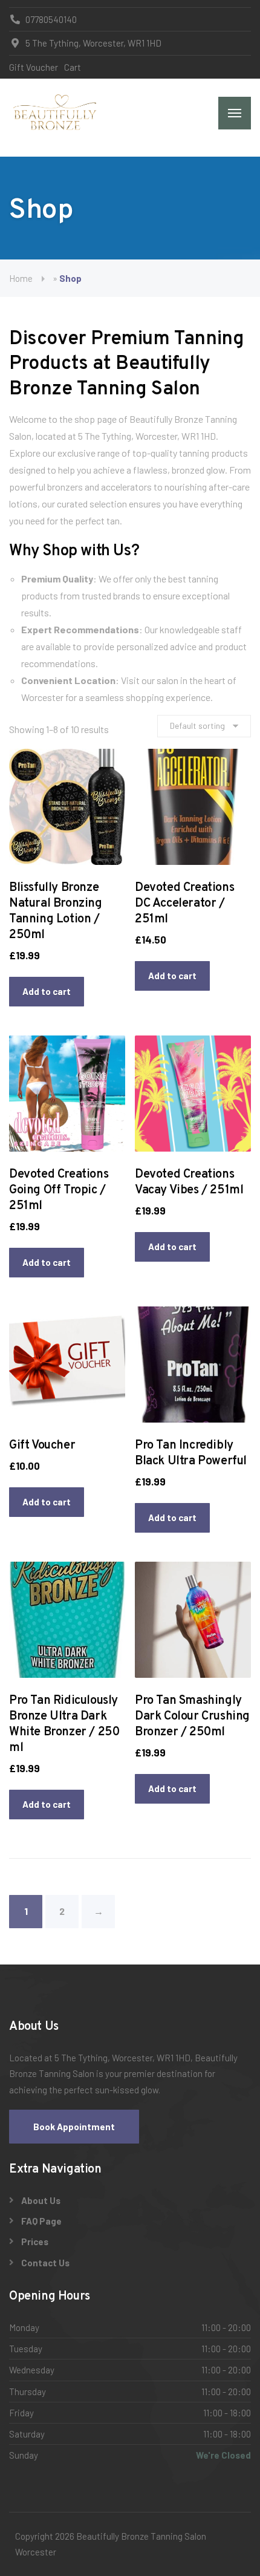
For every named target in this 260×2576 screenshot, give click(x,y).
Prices (35, 2242)
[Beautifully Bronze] (55, 113)
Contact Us (45, 2263)
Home (21, 278)
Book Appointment (74, 2127)
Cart (73, 67)
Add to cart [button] (47, 991)
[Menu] (235, 113)
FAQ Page (41, 2221)
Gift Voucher (34, 67)
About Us (41, 2200)
